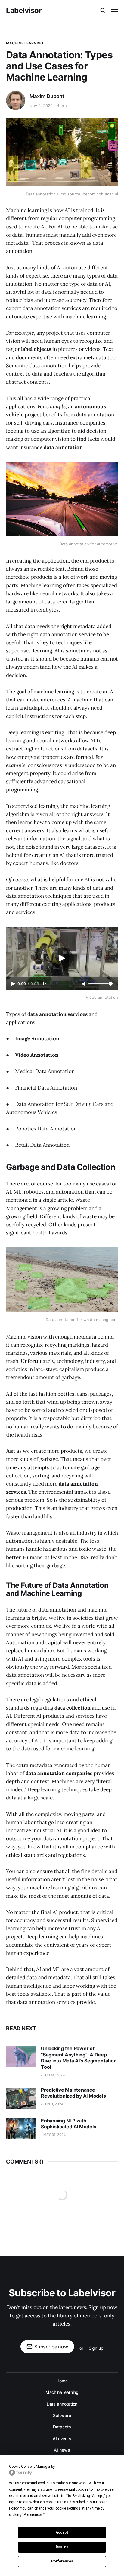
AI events (62, 2438)
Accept (62, 2532)
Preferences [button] (33, 2515)
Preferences (62, 2561)
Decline (62, 2547)
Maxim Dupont (47, 96)
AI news (62, 2450)
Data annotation (62, 2404)
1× (45, 984)
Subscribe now (51, 2347)
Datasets (62, 2427)
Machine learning (25, 43)
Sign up (96, 2348)
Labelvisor (24, 11)
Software (62, 2415)
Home (62, 2381)
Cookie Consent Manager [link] (30, 2467)
